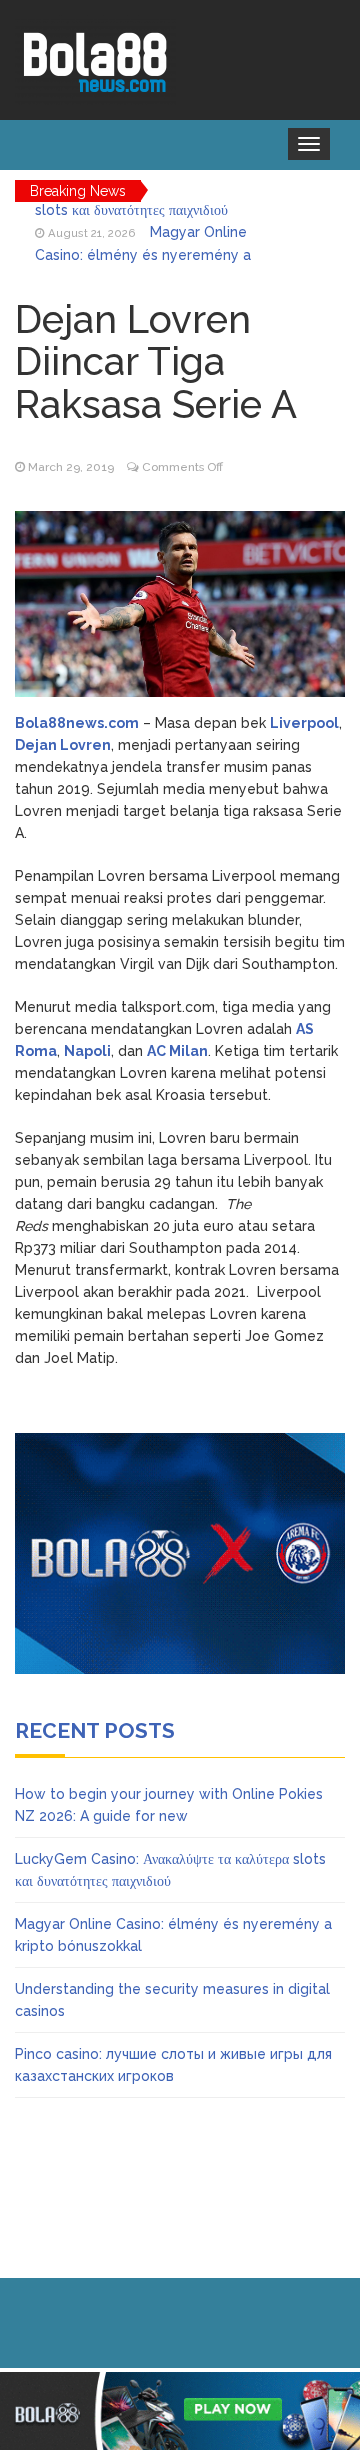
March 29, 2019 (71, 467)
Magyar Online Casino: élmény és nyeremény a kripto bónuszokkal (143, 235)
